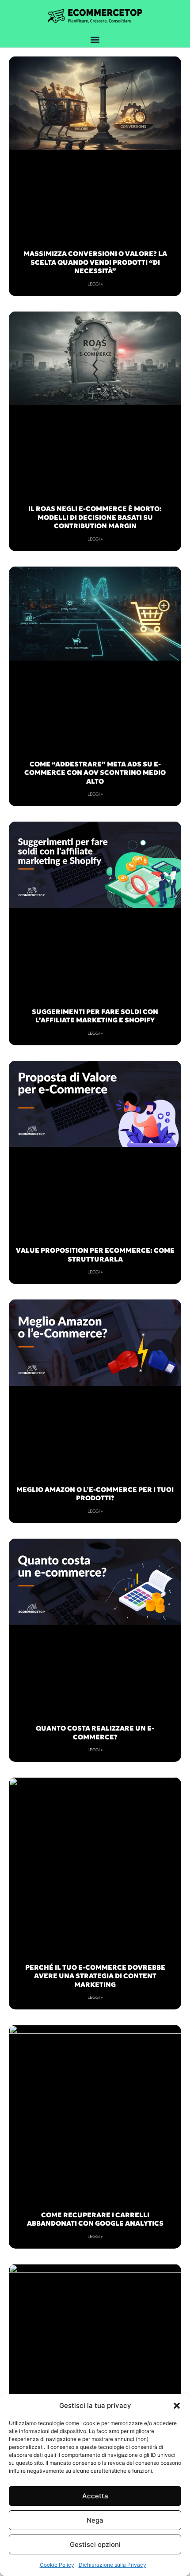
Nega (95, 2520)
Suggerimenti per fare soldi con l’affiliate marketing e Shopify (95, 1016)
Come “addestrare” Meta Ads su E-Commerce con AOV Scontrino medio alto (95, 773)
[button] (177, 2406)
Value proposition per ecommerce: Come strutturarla (95, 1255)
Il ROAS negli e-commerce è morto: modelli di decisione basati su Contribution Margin (95, 517)
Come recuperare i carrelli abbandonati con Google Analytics (95, 2219)
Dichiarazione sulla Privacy (112, 2565)
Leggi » (95, 284)
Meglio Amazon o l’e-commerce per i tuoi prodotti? (95, 1494)
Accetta (95, 2496)
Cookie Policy (57, 2565)
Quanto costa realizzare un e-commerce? (95, 1733)
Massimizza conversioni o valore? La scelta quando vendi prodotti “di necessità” (95, 262)
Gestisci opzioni (95, 2544)
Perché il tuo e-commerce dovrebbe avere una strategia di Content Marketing (95, 1976)
